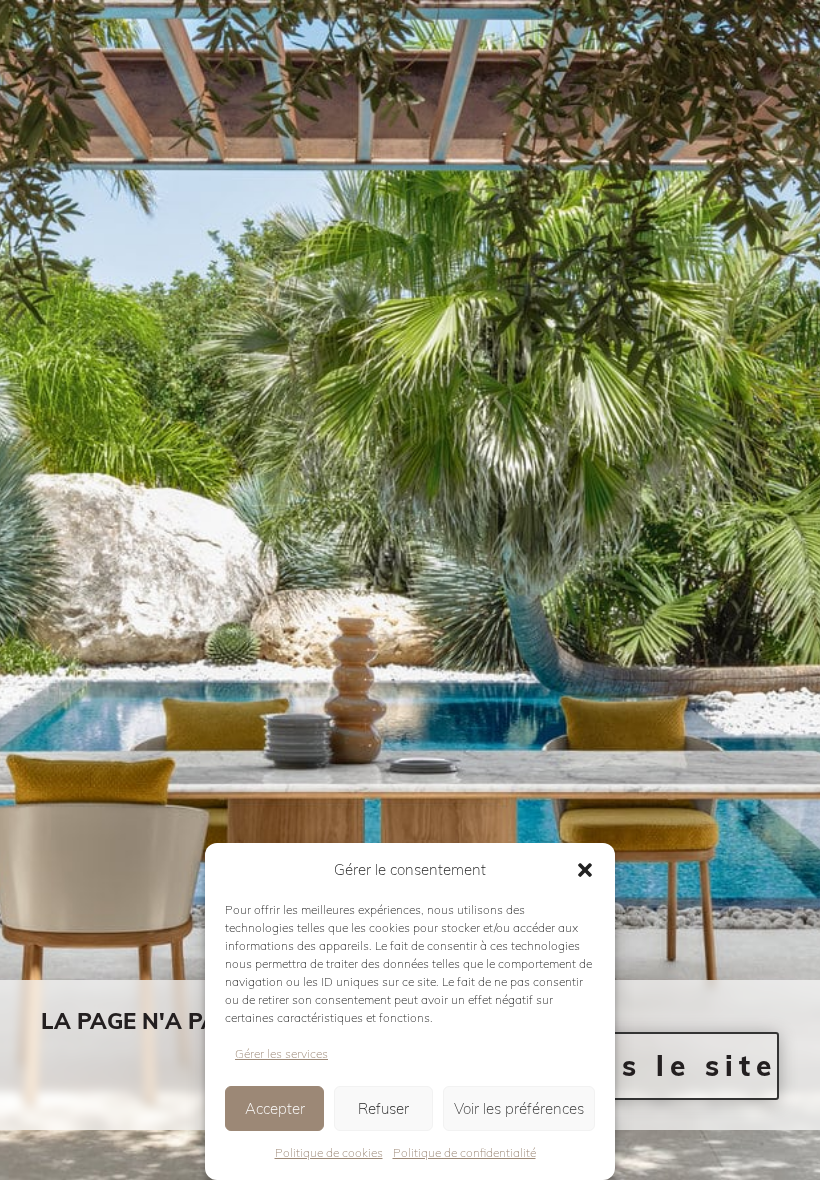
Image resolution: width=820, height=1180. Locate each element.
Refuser (383, 1108)
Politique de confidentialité (464, 1152)
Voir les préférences (519, 1108)
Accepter (275, 1108)
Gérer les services (281, 1053)
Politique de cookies (329, 1152)
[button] (585, 870)
